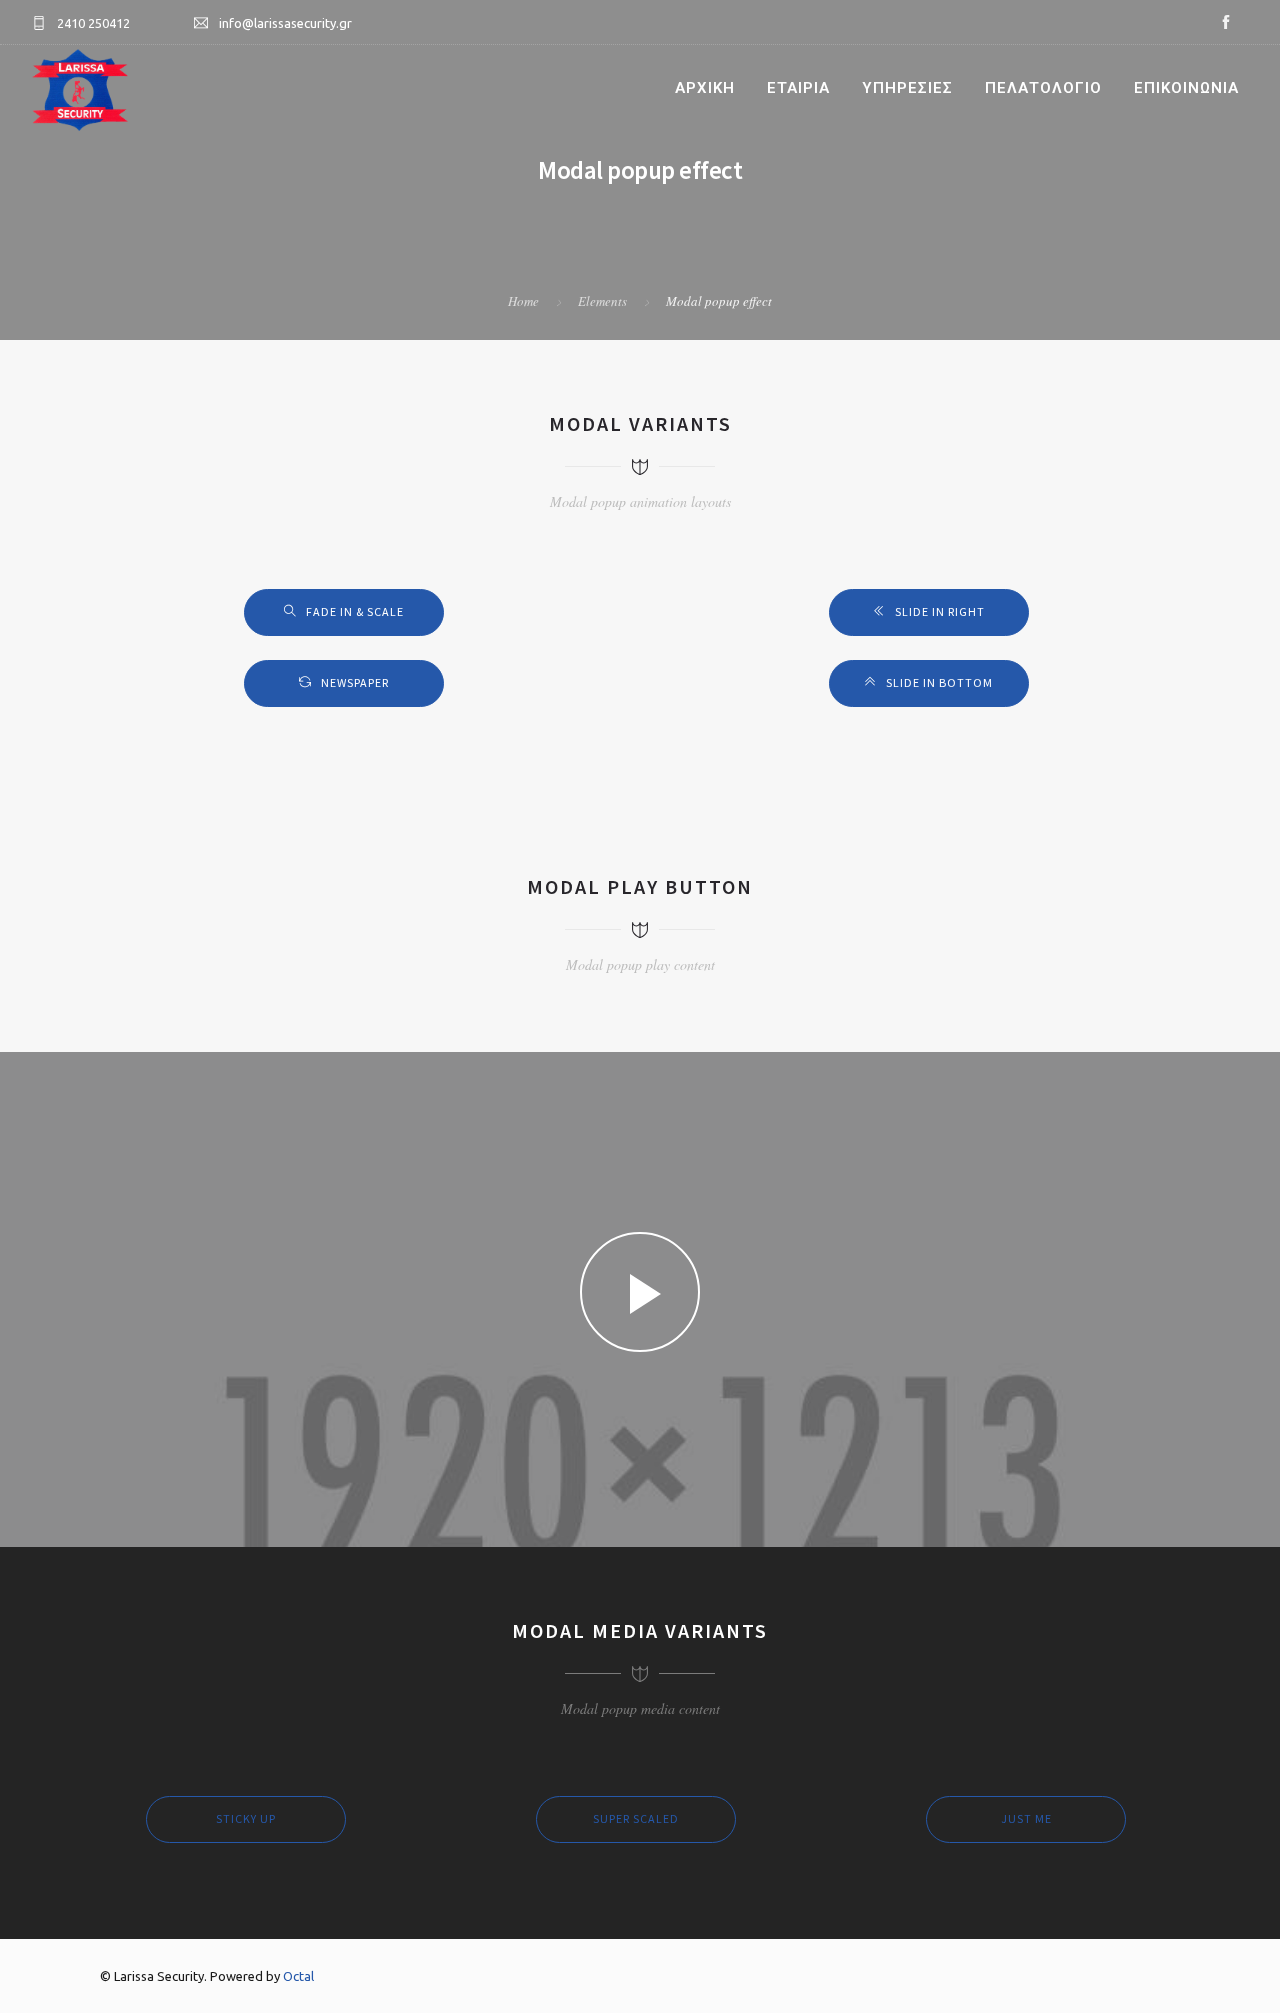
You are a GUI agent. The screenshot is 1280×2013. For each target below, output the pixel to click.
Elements (602, 301)
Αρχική (705, 88)
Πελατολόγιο (1043, 88)
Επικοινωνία (1186, 88)
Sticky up (246, 1818)
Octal (298, 1976)
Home (523, 301)
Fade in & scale (355, 611)
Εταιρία (798, 88)
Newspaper (355, 682)
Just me (1026, 1818)
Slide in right (940, 611)
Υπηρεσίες (907, 88)
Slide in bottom (939, 682)
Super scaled (636, 1818)
